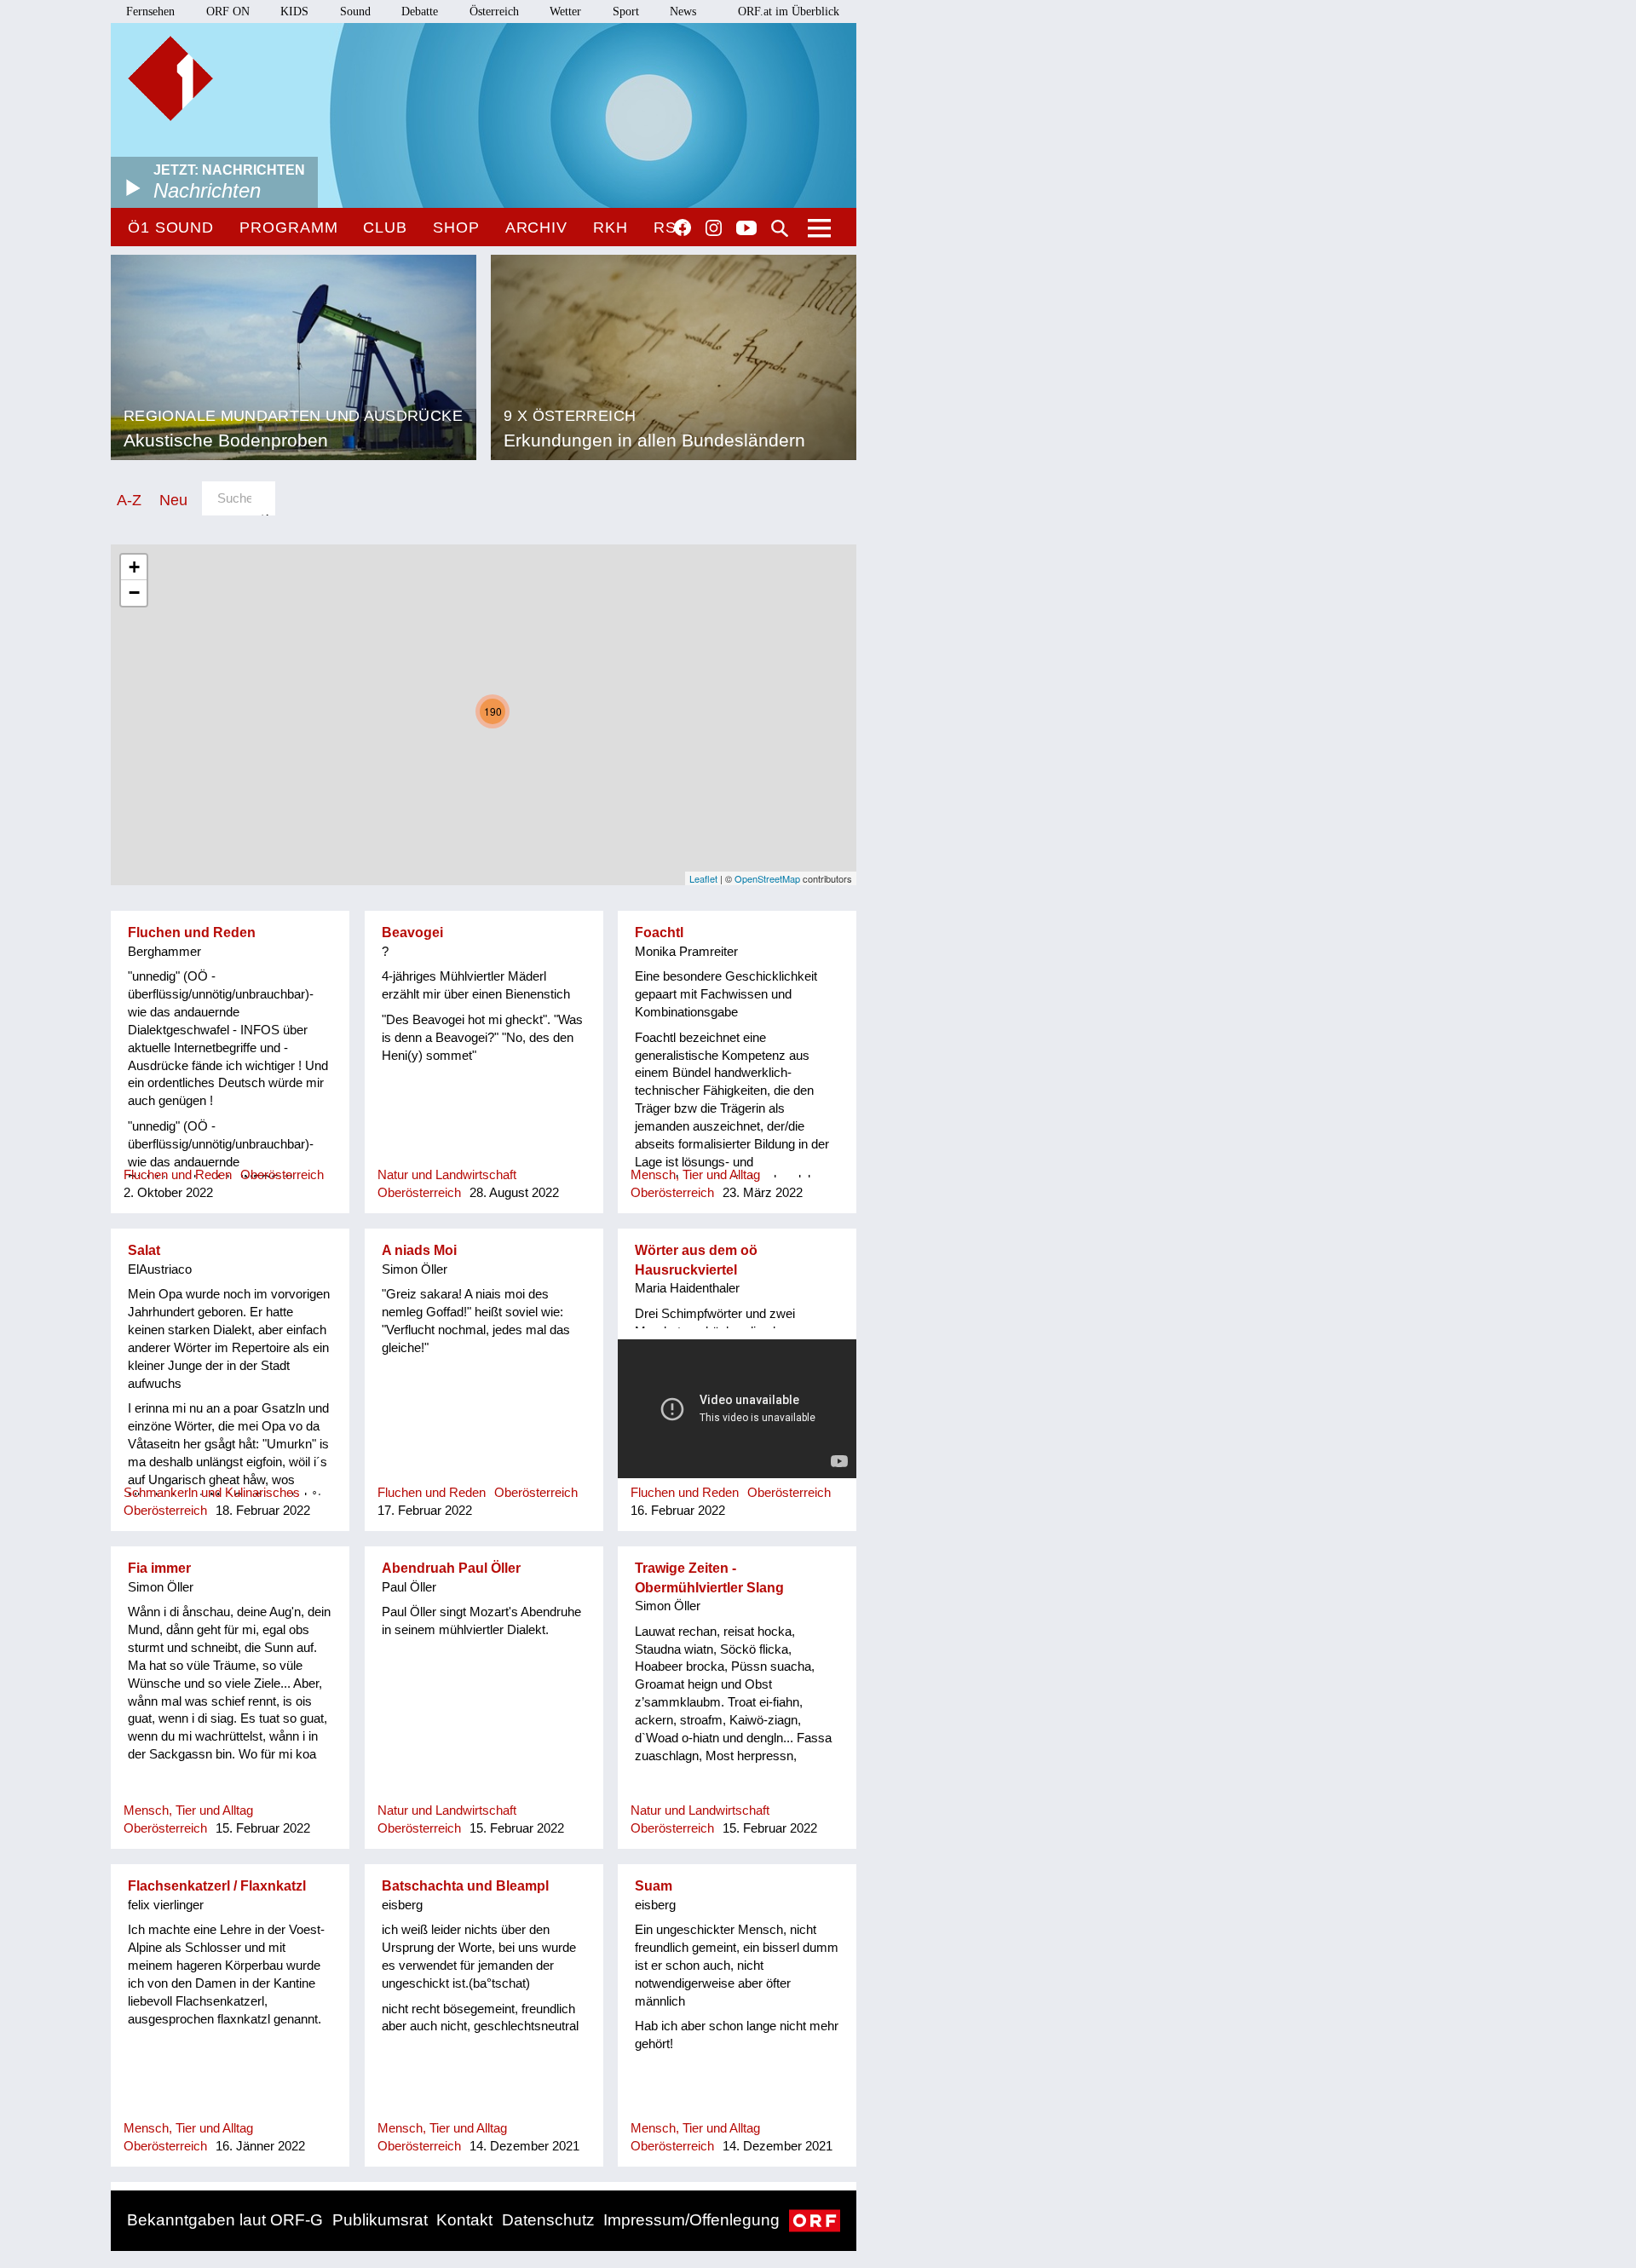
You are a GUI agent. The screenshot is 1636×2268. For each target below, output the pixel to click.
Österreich (494, 12)
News (683, 12)
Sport (626, 12)
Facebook (683, 227)
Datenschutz (548, 2220)
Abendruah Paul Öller (451, 1568)
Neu (173, 500)
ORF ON (228, 12)
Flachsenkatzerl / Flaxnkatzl (217, 1886)
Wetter (565, 12)
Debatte (420, 12)
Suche (780, 228)
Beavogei (412, 933)
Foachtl (659, 933)
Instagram (714, 228)
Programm (288, 227)
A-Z (129, 500)
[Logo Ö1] (170, 78)
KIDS (294, 12)
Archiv (536, 227)
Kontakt (464, 2220)
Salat (144, 1250)
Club (385, 227)
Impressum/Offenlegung (691, 2220)
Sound (355, 12)
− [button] (134, 593)
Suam (654, 1886)
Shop (456, 227)
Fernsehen (150, 12)
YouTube (746, 229)
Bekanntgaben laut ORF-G (225, 2220)
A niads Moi (419, 1250)
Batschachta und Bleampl (465, 1886)
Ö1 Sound (171, 227)
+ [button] (134, 567)
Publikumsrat (380, 2220)
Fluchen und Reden (192, 933)
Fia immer (159, 1568)
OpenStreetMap (767, 878)
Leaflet (703, 878)
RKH (611, 227)
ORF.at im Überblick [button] (789, 12)
